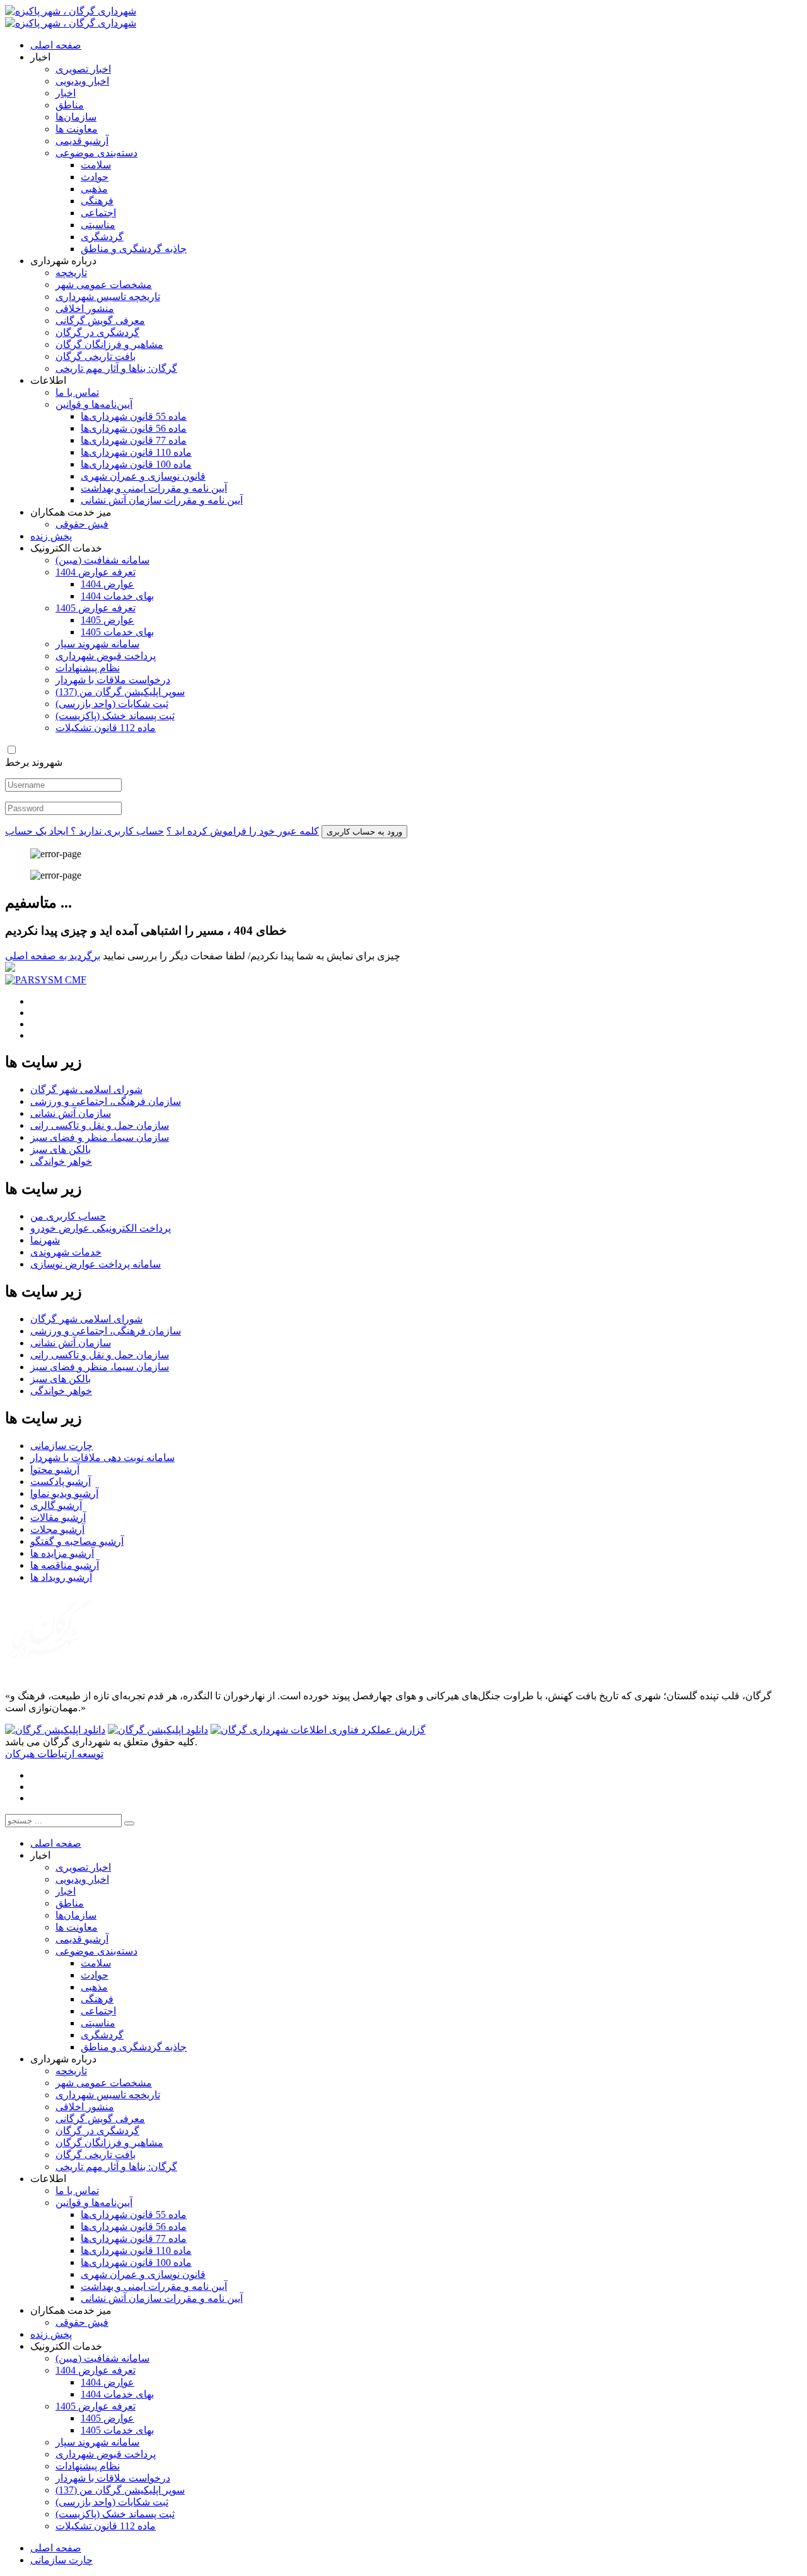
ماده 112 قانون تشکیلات (106, 728)
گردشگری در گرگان (97, 332)
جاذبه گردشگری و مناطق (134, 249)
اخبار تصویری (83, 69)
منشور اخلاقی (85, 309)
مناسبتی (98, 225)
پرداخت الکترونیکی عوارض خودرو (101, 1228)
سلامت (96, 165)
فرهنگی (97, 201)
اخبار (66, 93)
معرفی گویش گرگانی (100, 321)
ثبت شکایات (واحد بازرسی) (112, 704)
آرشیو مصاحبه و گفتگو (77, 1541)
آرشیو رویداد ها (61, 1577)
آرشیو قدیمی (82, 141)
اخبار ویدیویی (82, 81)
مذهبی (94, 189)
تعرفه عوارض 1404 (96, 572)
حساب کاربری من (68, 1216)
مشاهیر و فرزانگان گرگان (109, 344)
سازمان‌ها (76, 117)
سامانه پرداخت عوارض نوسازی (96, 1264)
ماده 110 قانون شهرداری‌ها (136, 452)
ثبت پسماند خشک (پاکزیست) (115, 716)
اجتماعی (98, 213)
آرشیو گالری (56, 1505)
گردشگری (102, 237)
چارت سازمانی (61, 1446)
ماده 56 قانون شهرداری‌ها (134, 428)
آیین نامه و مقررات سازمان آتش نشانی (162, 500)
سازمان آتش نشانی (71, 1113)
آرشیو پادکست (61, 1481)
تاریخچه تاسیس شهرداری (108, 297)
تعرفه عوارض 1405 (96, 608)
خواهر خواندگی (61, 1161)
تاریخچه (71, 273)
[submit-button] (129, 1823)
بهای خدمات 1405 (117, 632)
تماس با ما (77, 392)
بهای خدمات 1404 (117, 596)
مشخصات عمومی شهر (104, 285)
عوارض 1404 (107, 584)
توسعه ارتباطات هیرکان (54, 1754)
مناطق (70, 105)
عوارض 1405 (107, 620)
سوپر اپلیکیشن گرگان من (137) (120, 692)
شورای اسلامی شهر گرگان (86, 1089)
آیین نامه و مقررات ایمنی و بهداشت (154, 488)
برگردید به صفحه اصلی (53, 956)
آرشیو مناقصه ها (65, 1565)
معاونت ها (77, 129)
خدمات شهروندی (66, 1252)
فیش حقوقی (82, 524)
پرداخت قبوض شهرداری (106, 656)
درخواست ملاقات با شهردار (113, 680)
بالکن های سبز (61, 1149)
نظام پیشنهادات (88, 668)
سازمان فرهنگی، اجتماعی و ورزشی (106, 1101)
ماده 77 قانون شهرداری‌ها (134, 440)
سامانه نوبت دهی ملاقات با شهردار (102, 1458)
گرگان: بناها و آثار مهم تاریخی (116, 368)
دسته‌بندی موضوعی (96, 153)
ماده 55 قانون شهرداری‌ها (134, 416)
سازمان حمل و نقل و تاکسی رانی (100, 1125)
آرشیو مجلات (57, 1529)
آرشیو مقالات (58, 1517)
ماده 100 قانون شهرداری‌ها (136, 464)
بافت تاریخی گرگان (96, 356)
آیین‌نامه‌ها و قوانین (94, 404)
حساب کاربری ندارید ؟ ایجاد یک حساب (84, 831)
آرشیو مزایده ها (62, 1553)
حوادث (95, 177)
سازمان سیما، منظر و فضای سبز (100, 1137)
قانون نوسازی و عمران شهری (143, 476)
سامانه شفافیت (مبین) (102, 560)
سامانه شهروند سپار (97, 644)
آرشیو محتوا (55, 1470)
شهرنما (45, 1240)
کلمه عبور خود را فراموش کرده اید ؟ (243, 831)
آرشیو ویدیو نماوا (64, 1493)
